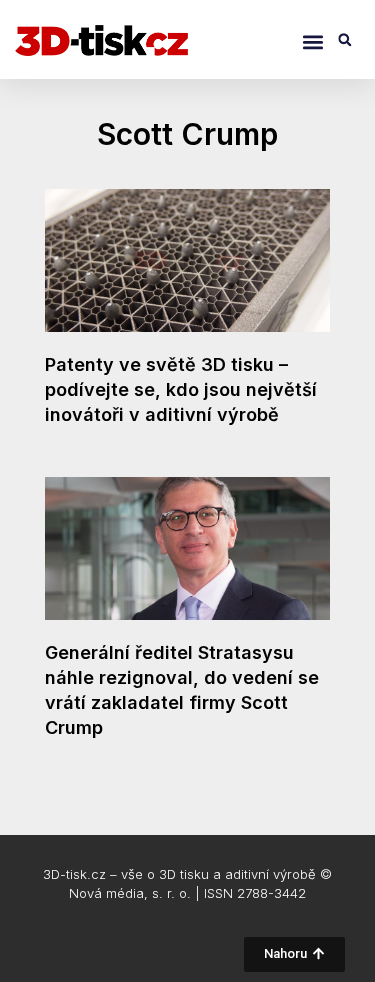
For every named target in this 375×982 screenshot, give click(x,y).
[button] (312, 41)
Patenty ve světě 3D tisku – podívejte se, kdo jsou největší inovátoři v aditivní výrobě (181, 389)
